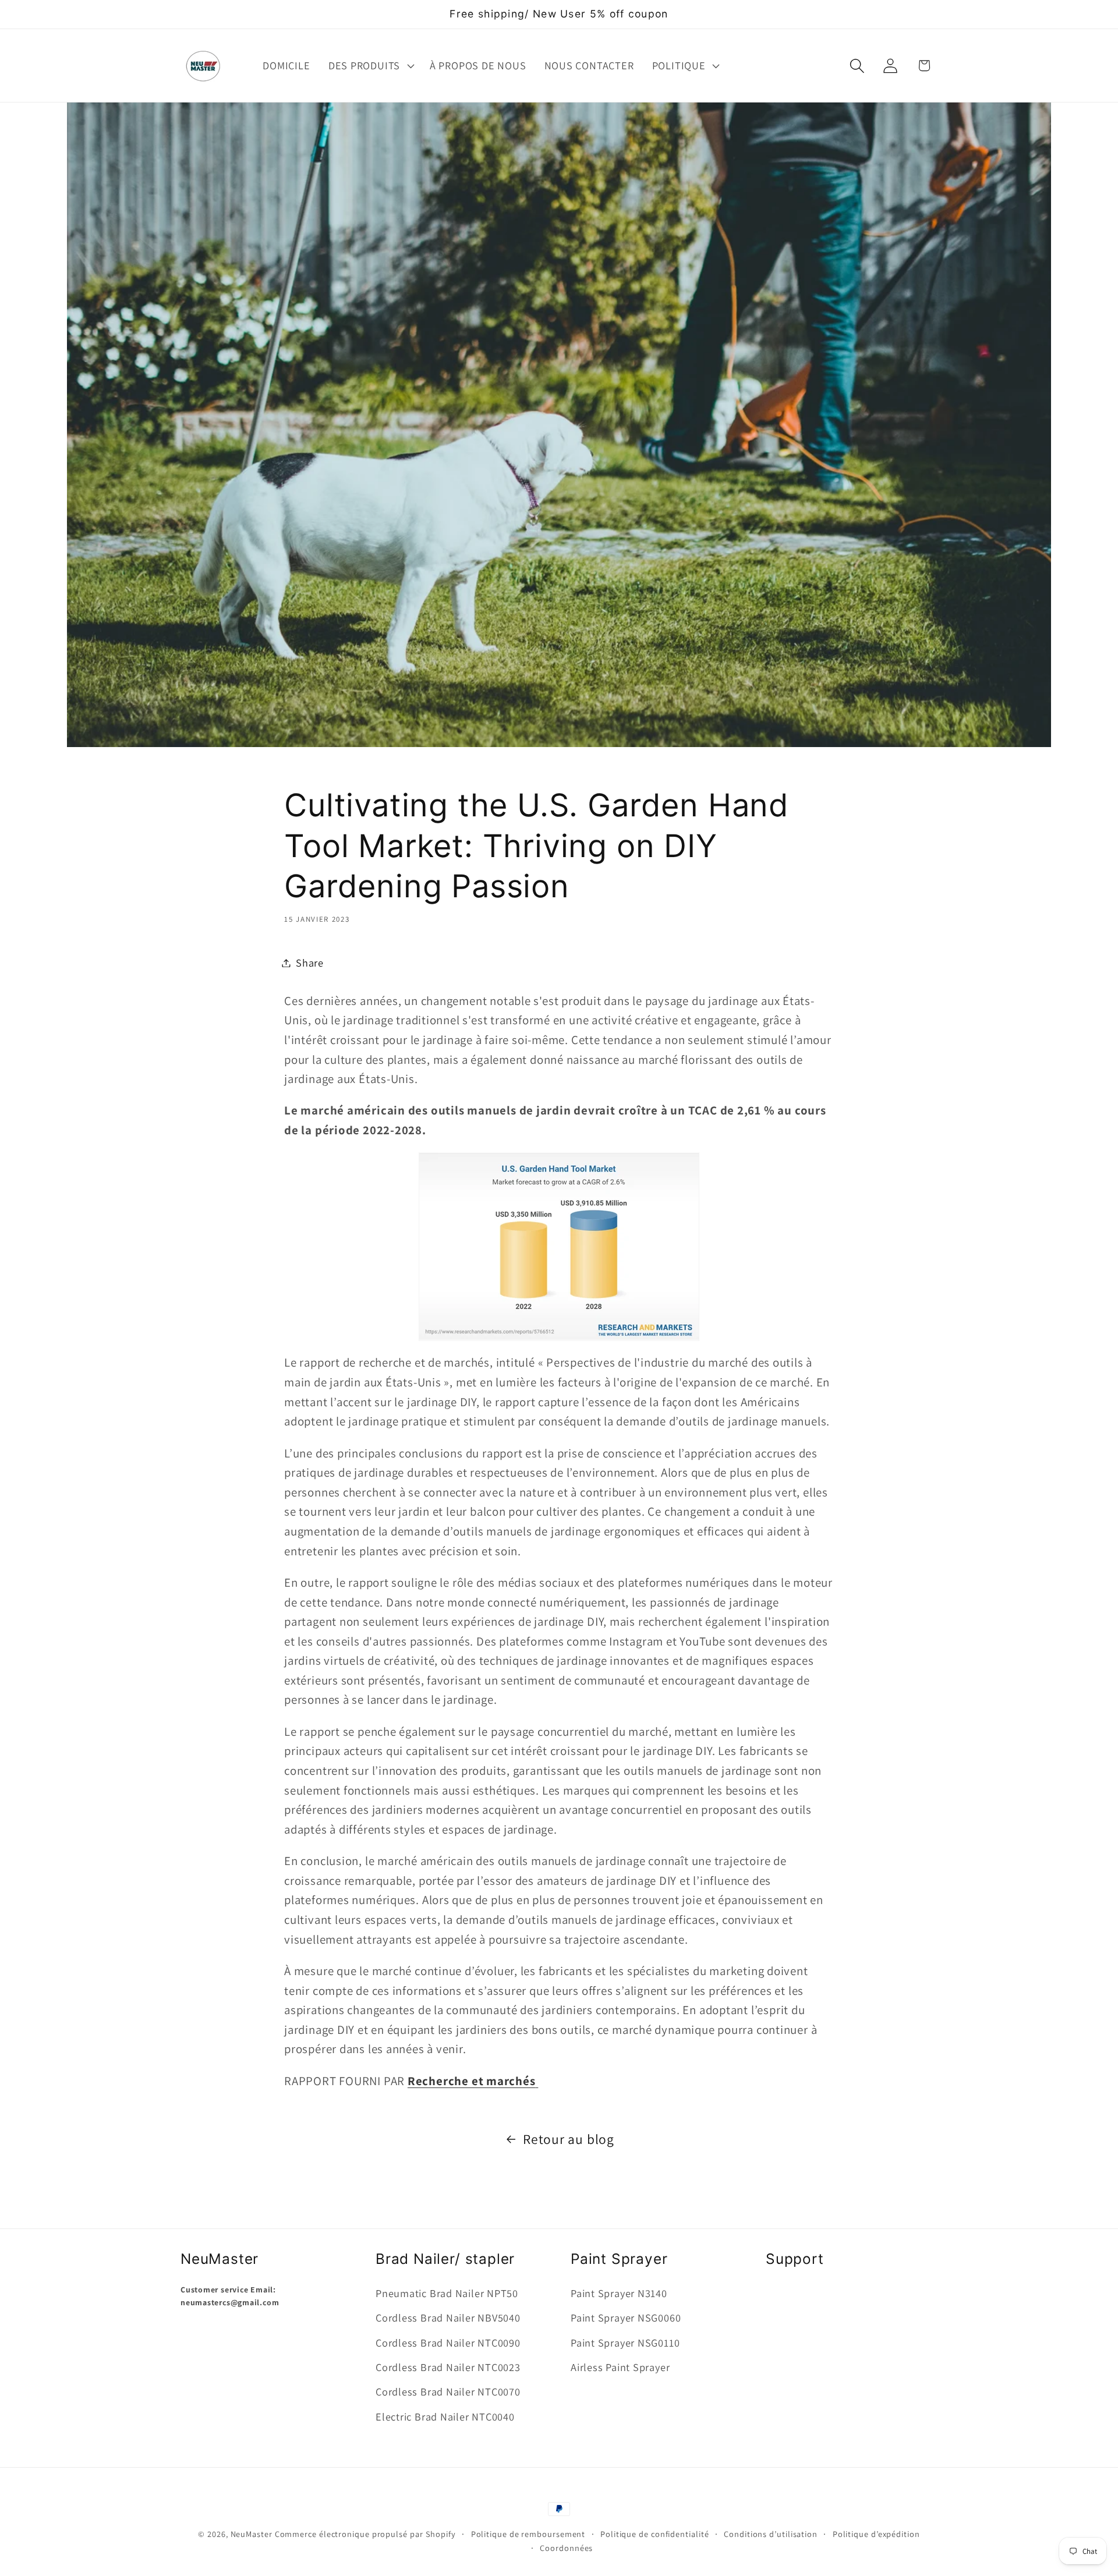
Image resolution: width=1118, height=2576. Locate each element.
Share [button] (310, 963)
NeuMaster (252, 2534)
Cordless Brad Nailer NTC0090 (448, 2343)
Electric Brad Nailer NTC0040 (445, 2416)
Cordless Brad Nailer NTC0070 (448, 2392)
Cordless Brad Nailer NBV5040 (448, 2318)
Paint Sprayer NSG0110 (625, 2343)
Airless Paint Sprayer (620, 2367)
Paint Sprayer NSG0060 (626, 2318)
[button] (370, 66)
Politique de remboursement (528, 2534)
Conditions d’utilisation (771, 2534)
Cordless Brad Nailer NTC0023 (448, 2367)
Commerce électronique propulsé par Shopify (365, 2534)
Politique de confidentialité (654, 2534)
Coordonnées (566, 2548)
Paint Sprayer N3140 (619, 2293)
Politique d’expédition (876, 2534)
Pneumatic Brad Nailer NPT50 (447, 2293)
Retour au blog (569, 2139)
